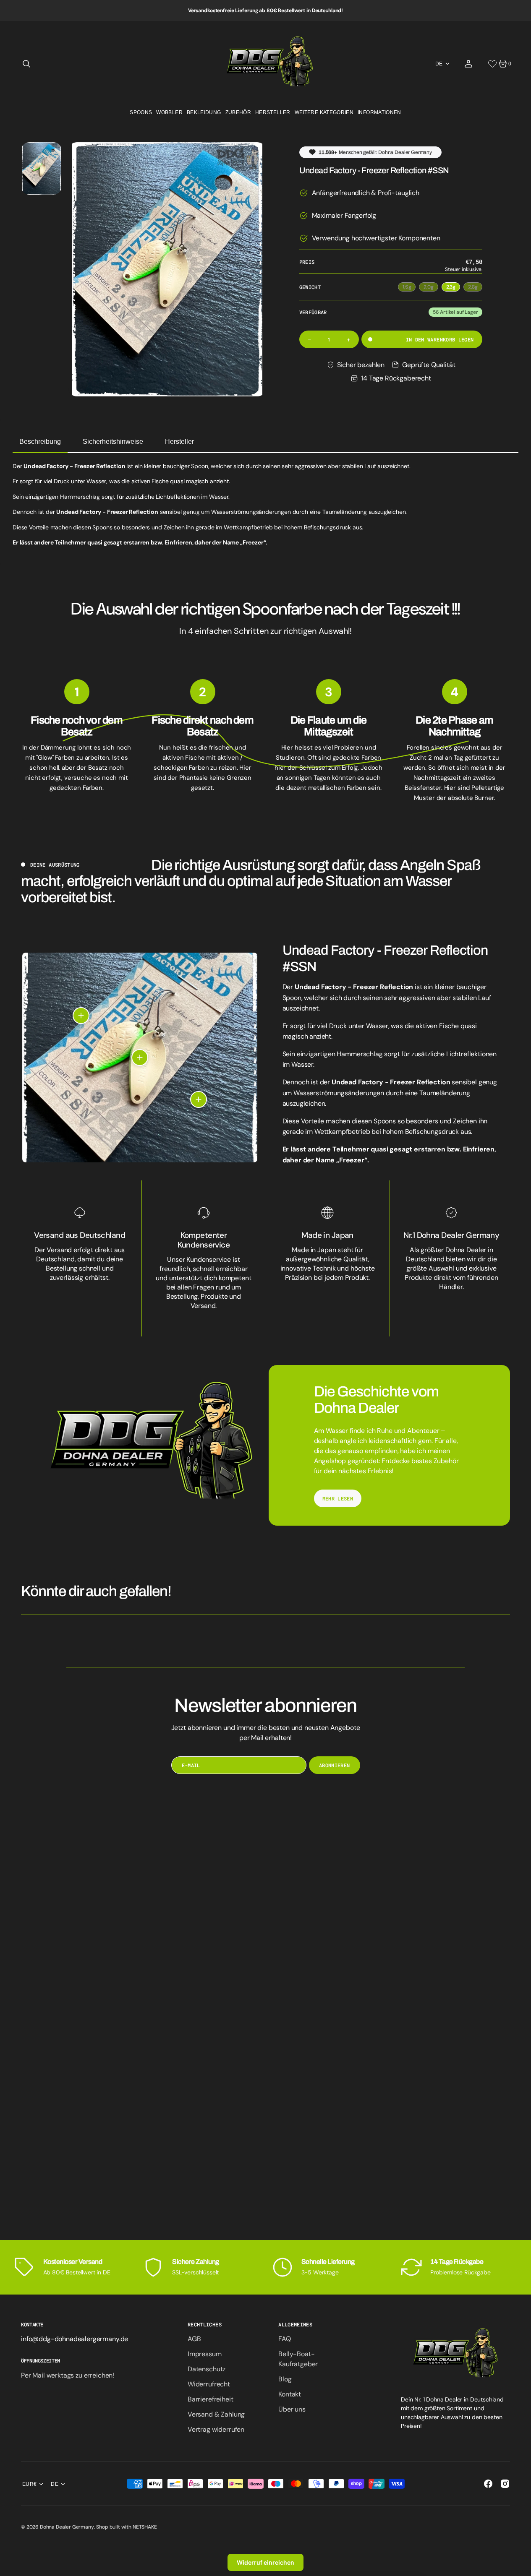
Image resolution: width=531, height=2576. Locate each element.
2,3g (453, 288)
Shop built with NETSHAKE (126, 2527)
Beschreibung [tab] (40, 441)
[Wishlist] (492, 64)
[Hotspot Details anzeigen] (81, 1016)
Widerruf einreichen (265, 2562)
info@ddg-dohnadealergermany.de (75, 2339)
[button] (26, 64)
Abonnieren (335, 1765)
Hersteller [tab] (179, 441)
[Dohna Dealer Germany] (265, 64)
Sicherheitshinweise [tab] (113, 441)
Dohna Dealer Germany (67, 2527)
